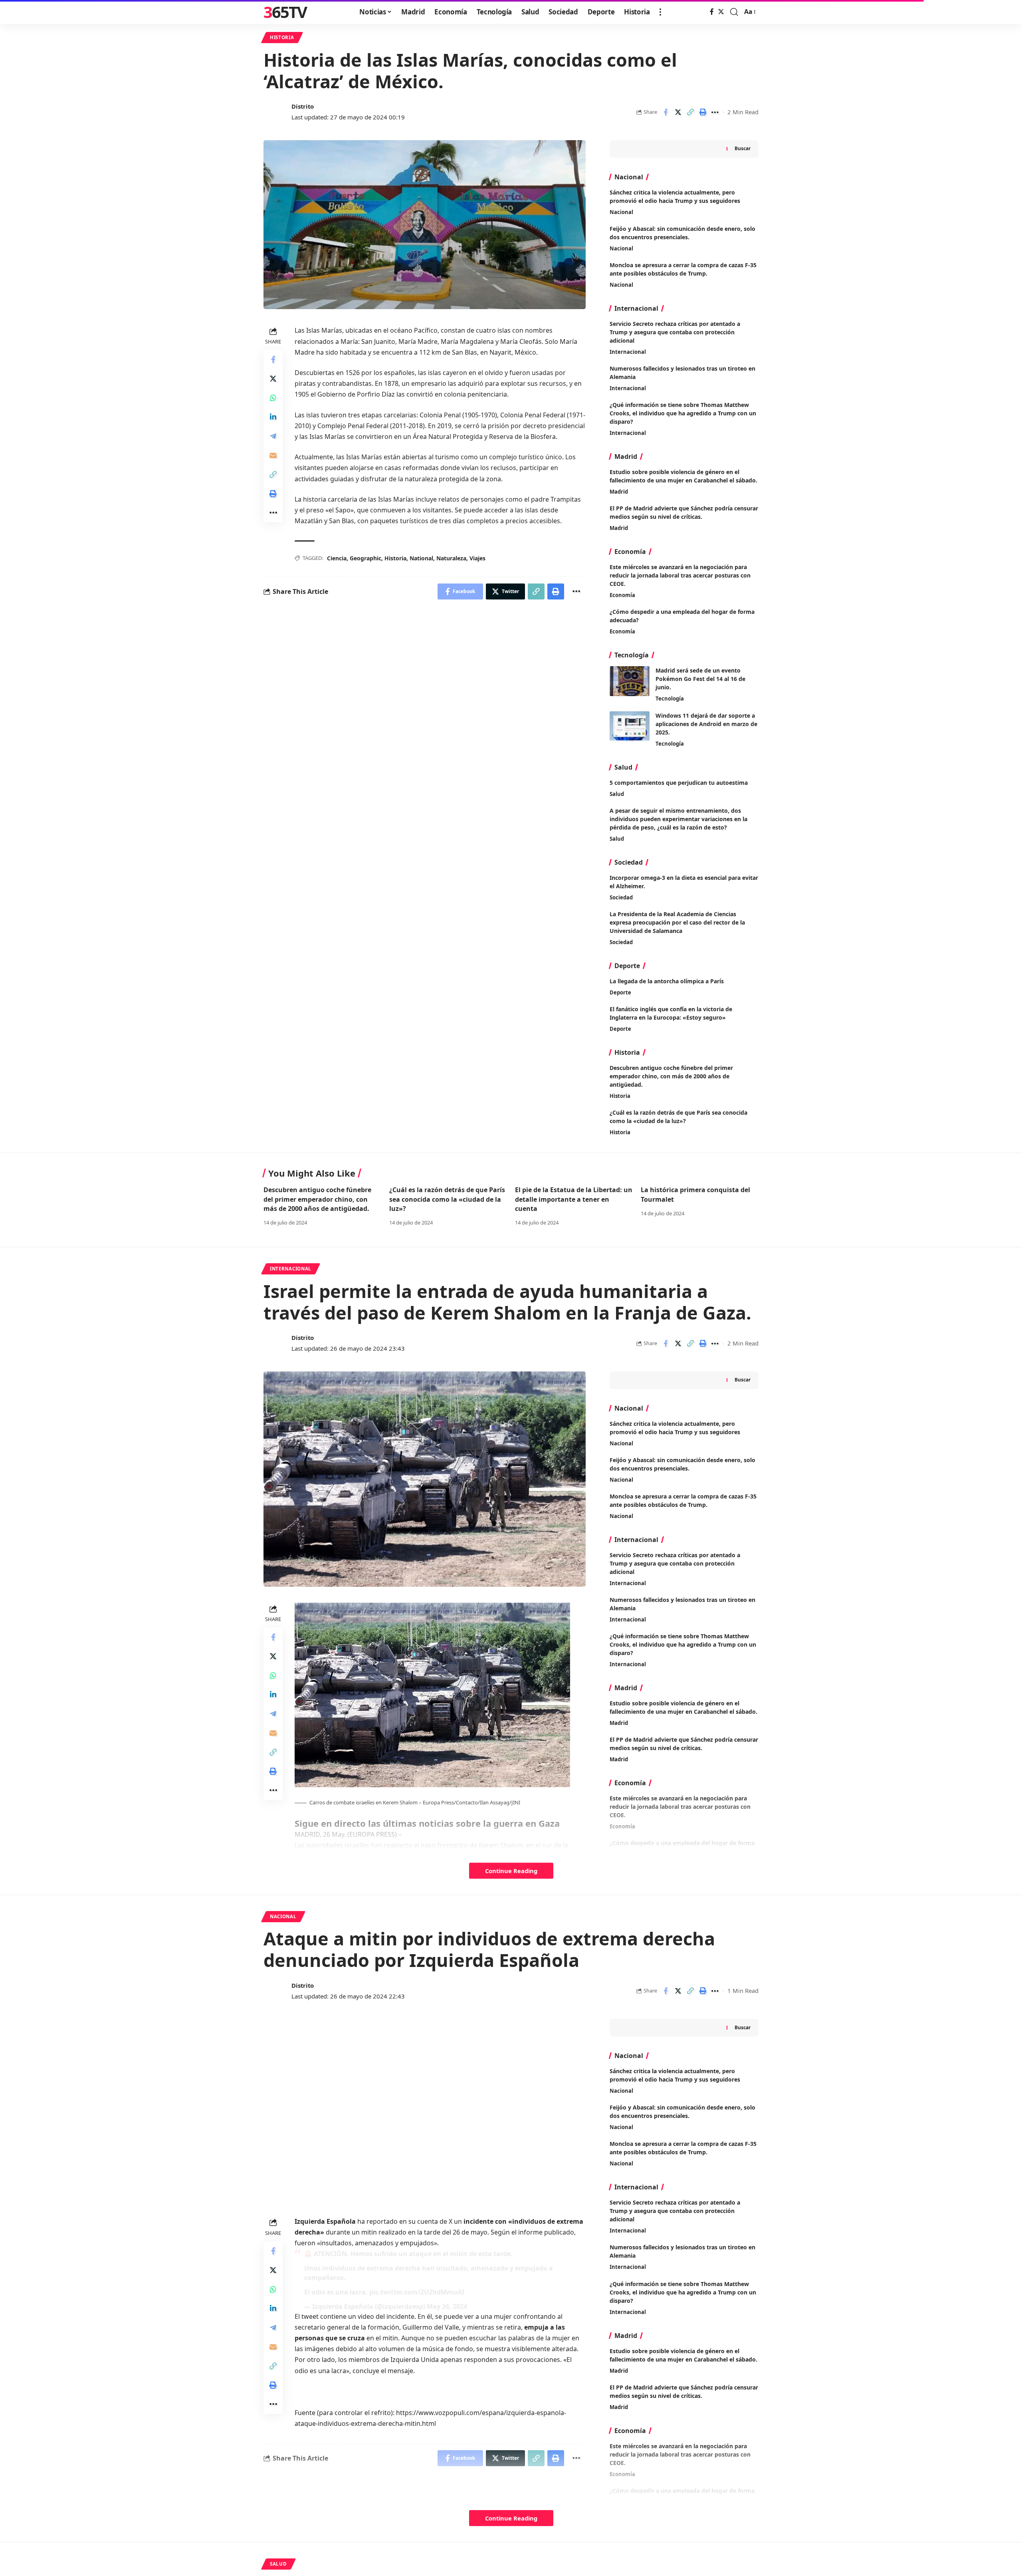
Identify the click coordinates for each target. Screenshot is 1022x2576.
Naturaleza (451, 558)
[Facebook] (712, 12)
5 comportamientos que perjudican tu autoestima (679, 783)
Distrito (303, 106)
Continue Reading (511, 1871)
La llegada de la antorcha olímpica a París (667, 981)
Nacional (621, 212)
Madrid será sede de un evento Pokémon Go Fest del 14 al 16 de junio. (700, 679)
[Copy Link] (690, 112)
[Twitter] (721, 12)
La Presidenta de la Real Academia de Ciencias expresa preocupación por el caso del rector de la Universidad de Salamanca (677, 922)
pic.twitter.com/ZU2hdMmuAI (417, 2292)
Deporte (620, 992)
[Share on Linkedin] (273, 417)
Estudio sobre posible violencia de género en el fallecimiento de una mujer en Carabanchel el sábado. (683, 476)
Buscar (743, 148)
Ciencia (337, 558)
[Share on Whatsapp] (273, 398)
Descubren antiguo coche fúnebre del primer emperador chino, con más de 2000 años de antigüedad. (671, 1076)
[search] (734, 12)
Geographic (365, 558)
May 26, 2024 (447, 2306)
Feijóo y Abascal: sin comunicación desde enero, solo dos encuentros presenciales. (682, 2112)
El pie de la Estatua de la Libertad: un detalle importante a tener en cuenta (574, 1199)
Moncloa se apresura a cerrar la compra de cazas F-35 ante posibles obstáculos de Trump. (683, 2148)
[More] (715, 112)
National (421, 558)
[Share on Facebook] (665, 112)
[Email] (273, 456)
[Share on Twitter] (678, 112)
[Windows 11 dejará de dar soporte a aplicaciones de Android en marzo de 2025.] (630, 726)
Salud (617, 794)
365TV (285, 12)
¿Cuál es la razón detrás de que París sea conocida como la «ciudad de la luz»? (678, 1117)
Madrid (619, 492)
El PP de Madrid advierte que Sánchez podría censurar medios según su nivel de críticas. (684, 512)
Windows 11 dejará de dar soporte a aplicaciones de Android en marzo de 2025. (706, 724)
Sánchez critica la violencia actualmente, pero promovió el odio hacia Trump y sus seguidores (675, 2075)
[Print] (703, 112)
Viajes (477, 558)
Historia (282, 37)
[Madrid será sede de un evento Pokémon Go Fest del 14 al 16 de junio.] (630, 681)
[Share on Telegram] (273, 437)
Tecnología (670, 699)
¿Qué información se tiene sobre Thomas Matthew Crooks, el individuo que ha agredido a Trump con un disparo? (683, 413)
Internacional (628, 352)
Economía (622, 595)
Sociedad (621, 897)
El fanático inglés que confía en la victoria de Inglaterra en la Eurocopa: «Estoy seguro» (671, 1013)
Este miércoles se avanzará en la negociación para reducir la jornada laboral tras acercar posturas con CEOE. (680, 575)
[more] (660, 12)
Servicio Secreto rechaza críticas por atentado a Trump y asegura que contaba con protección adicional (675, 332)
